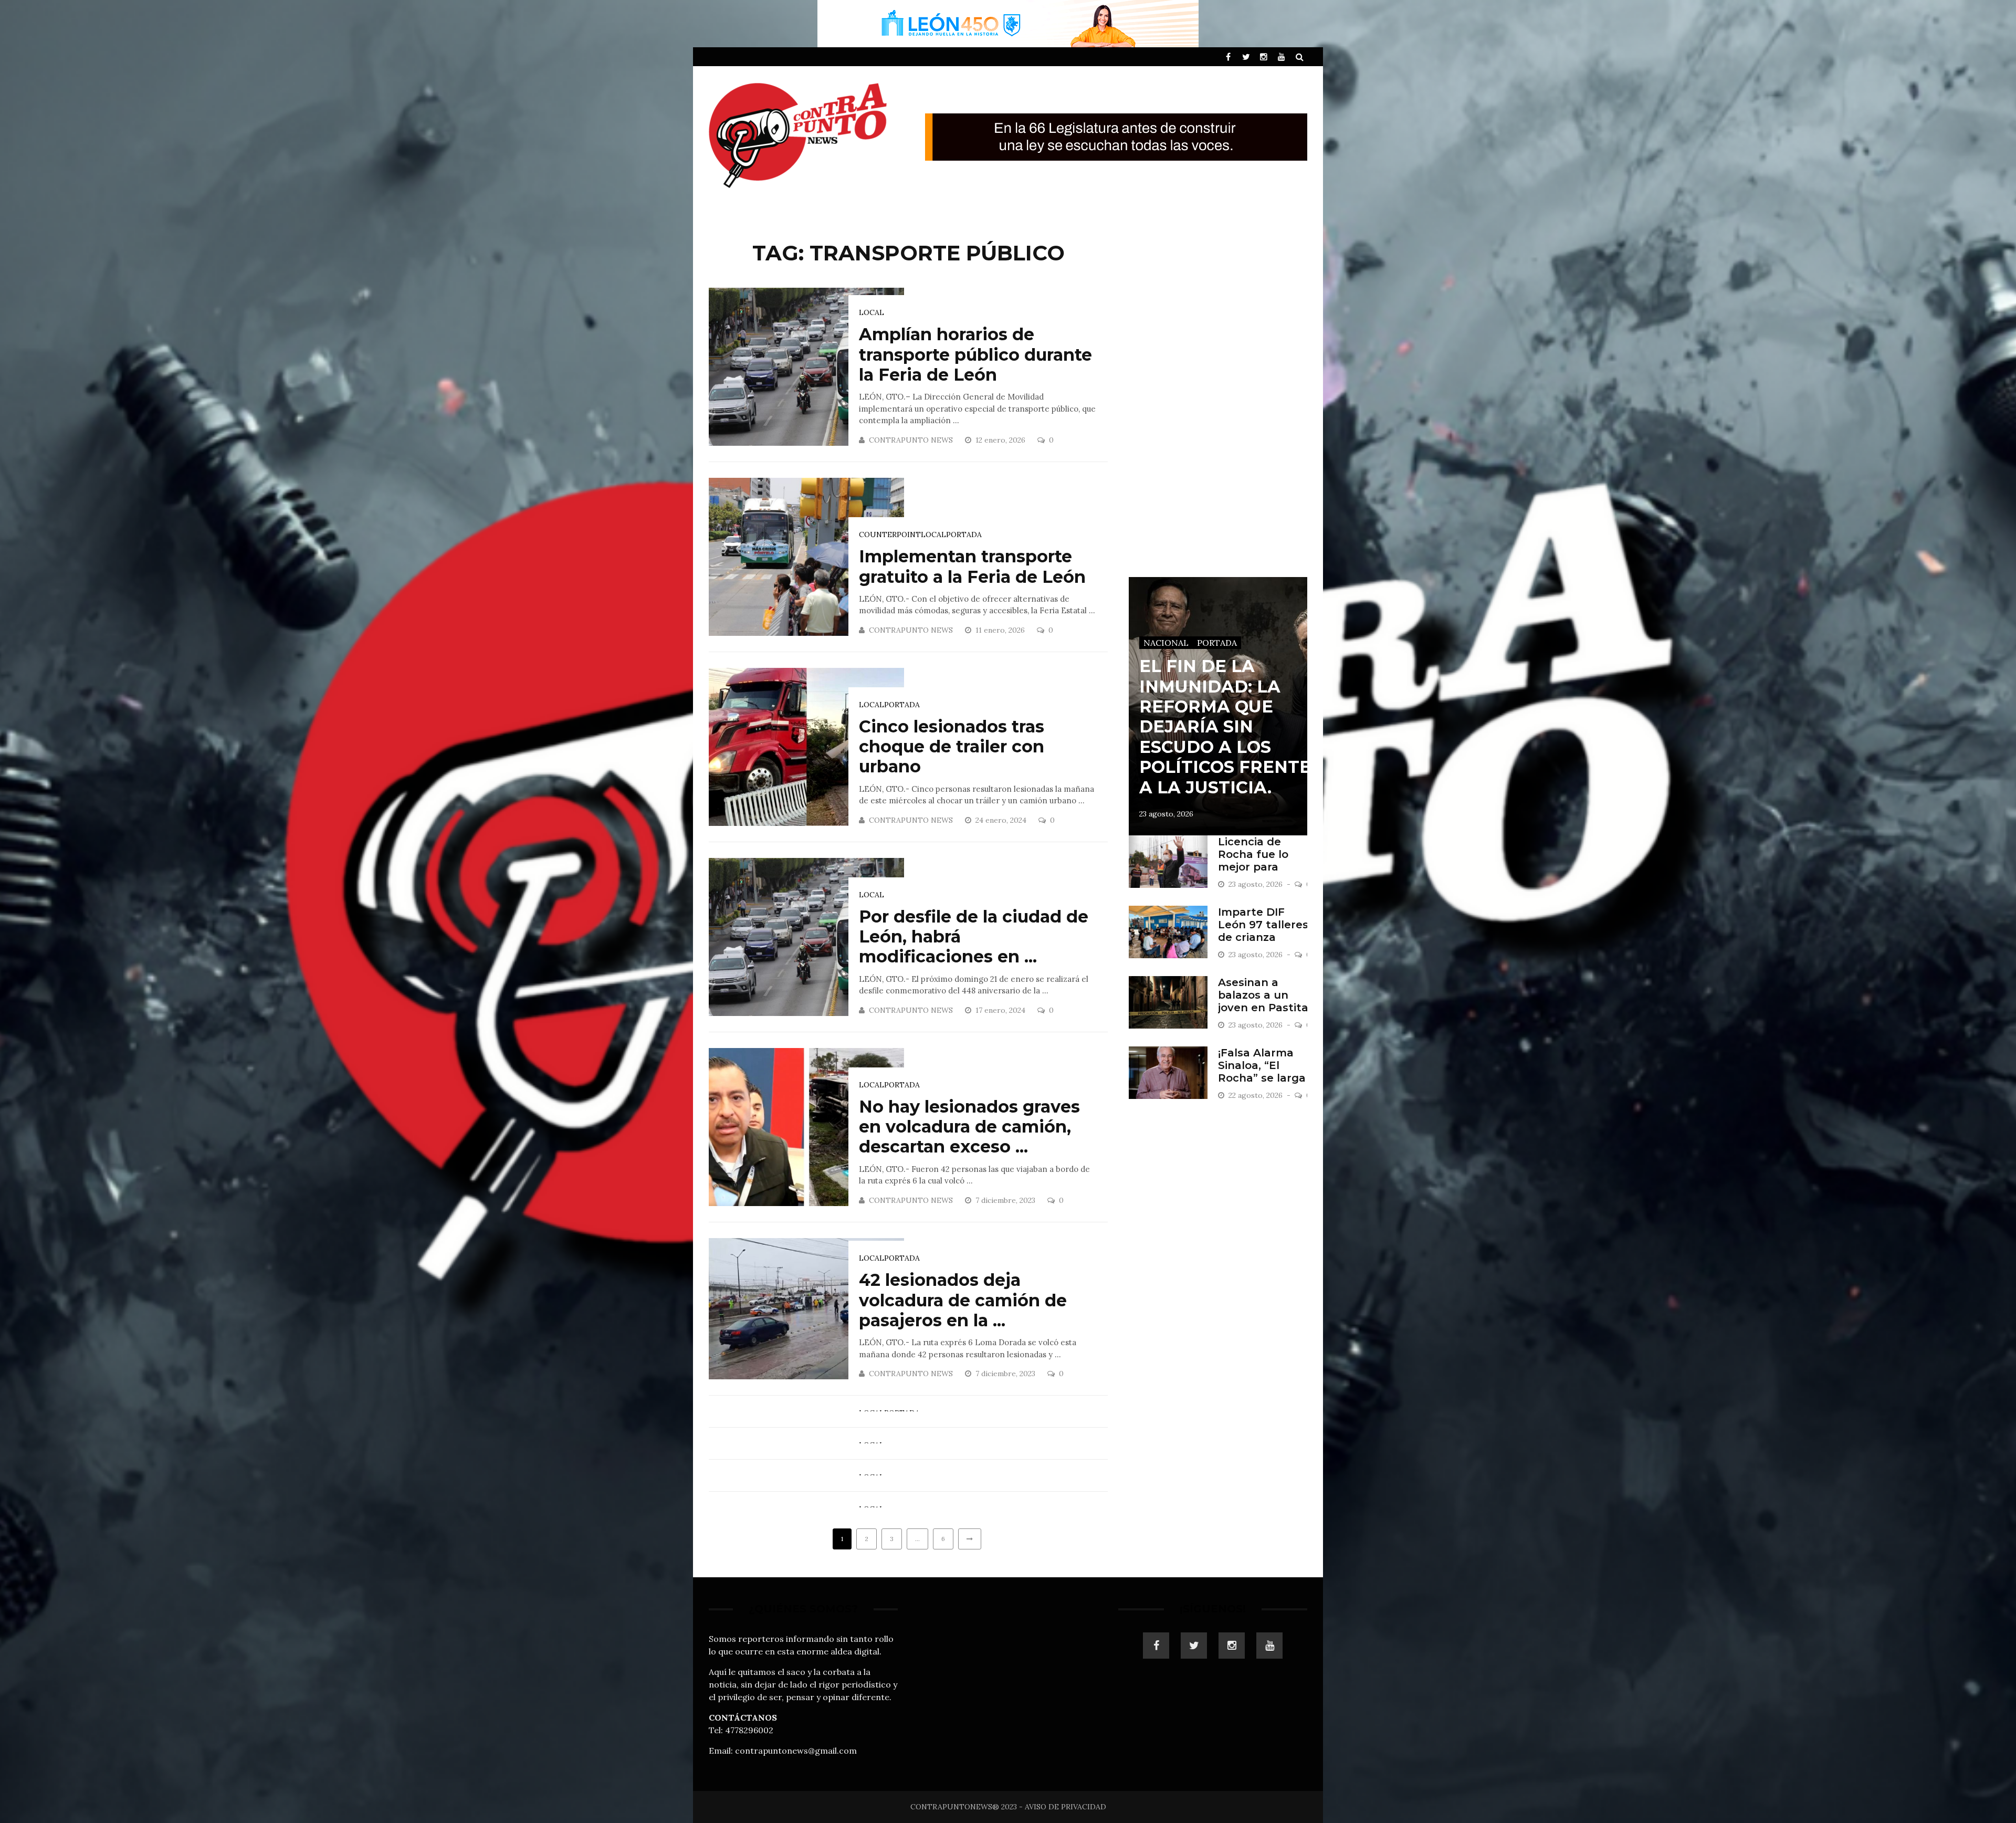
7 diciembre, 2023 (1006, 1200)
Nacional (1166, 643)
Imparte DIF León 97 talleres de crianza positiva (1263, 931)
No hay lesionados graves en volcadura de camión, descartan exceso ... (969, 1127)
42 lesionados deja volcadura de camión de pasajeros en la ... (963, 1300)
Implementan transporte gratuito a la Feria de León (972, 566)
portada (964, 535)
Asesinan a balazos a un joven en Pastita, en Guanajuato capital (1264, 1008)
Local (871, 312)
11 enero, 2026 (1001, 630)
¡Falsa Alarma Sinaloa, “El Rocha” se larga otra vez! (1262, 1072)
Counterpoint (890, 535)
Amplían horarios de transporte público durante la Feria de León (975, 354)
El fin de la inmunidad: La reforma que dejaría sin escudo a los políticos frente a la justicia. (1225, 726)
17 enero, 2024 (1001, 1010)
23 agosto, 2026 (1166, 814)
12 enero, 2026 (1001, 440)
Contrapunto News (911, 440)
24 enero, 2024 (1002, 820)
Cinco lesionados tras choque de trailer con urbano (952, 747)
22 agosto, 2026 (1257, 1095)
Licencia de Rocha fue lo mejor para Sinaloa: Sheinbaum (1253, 867)
